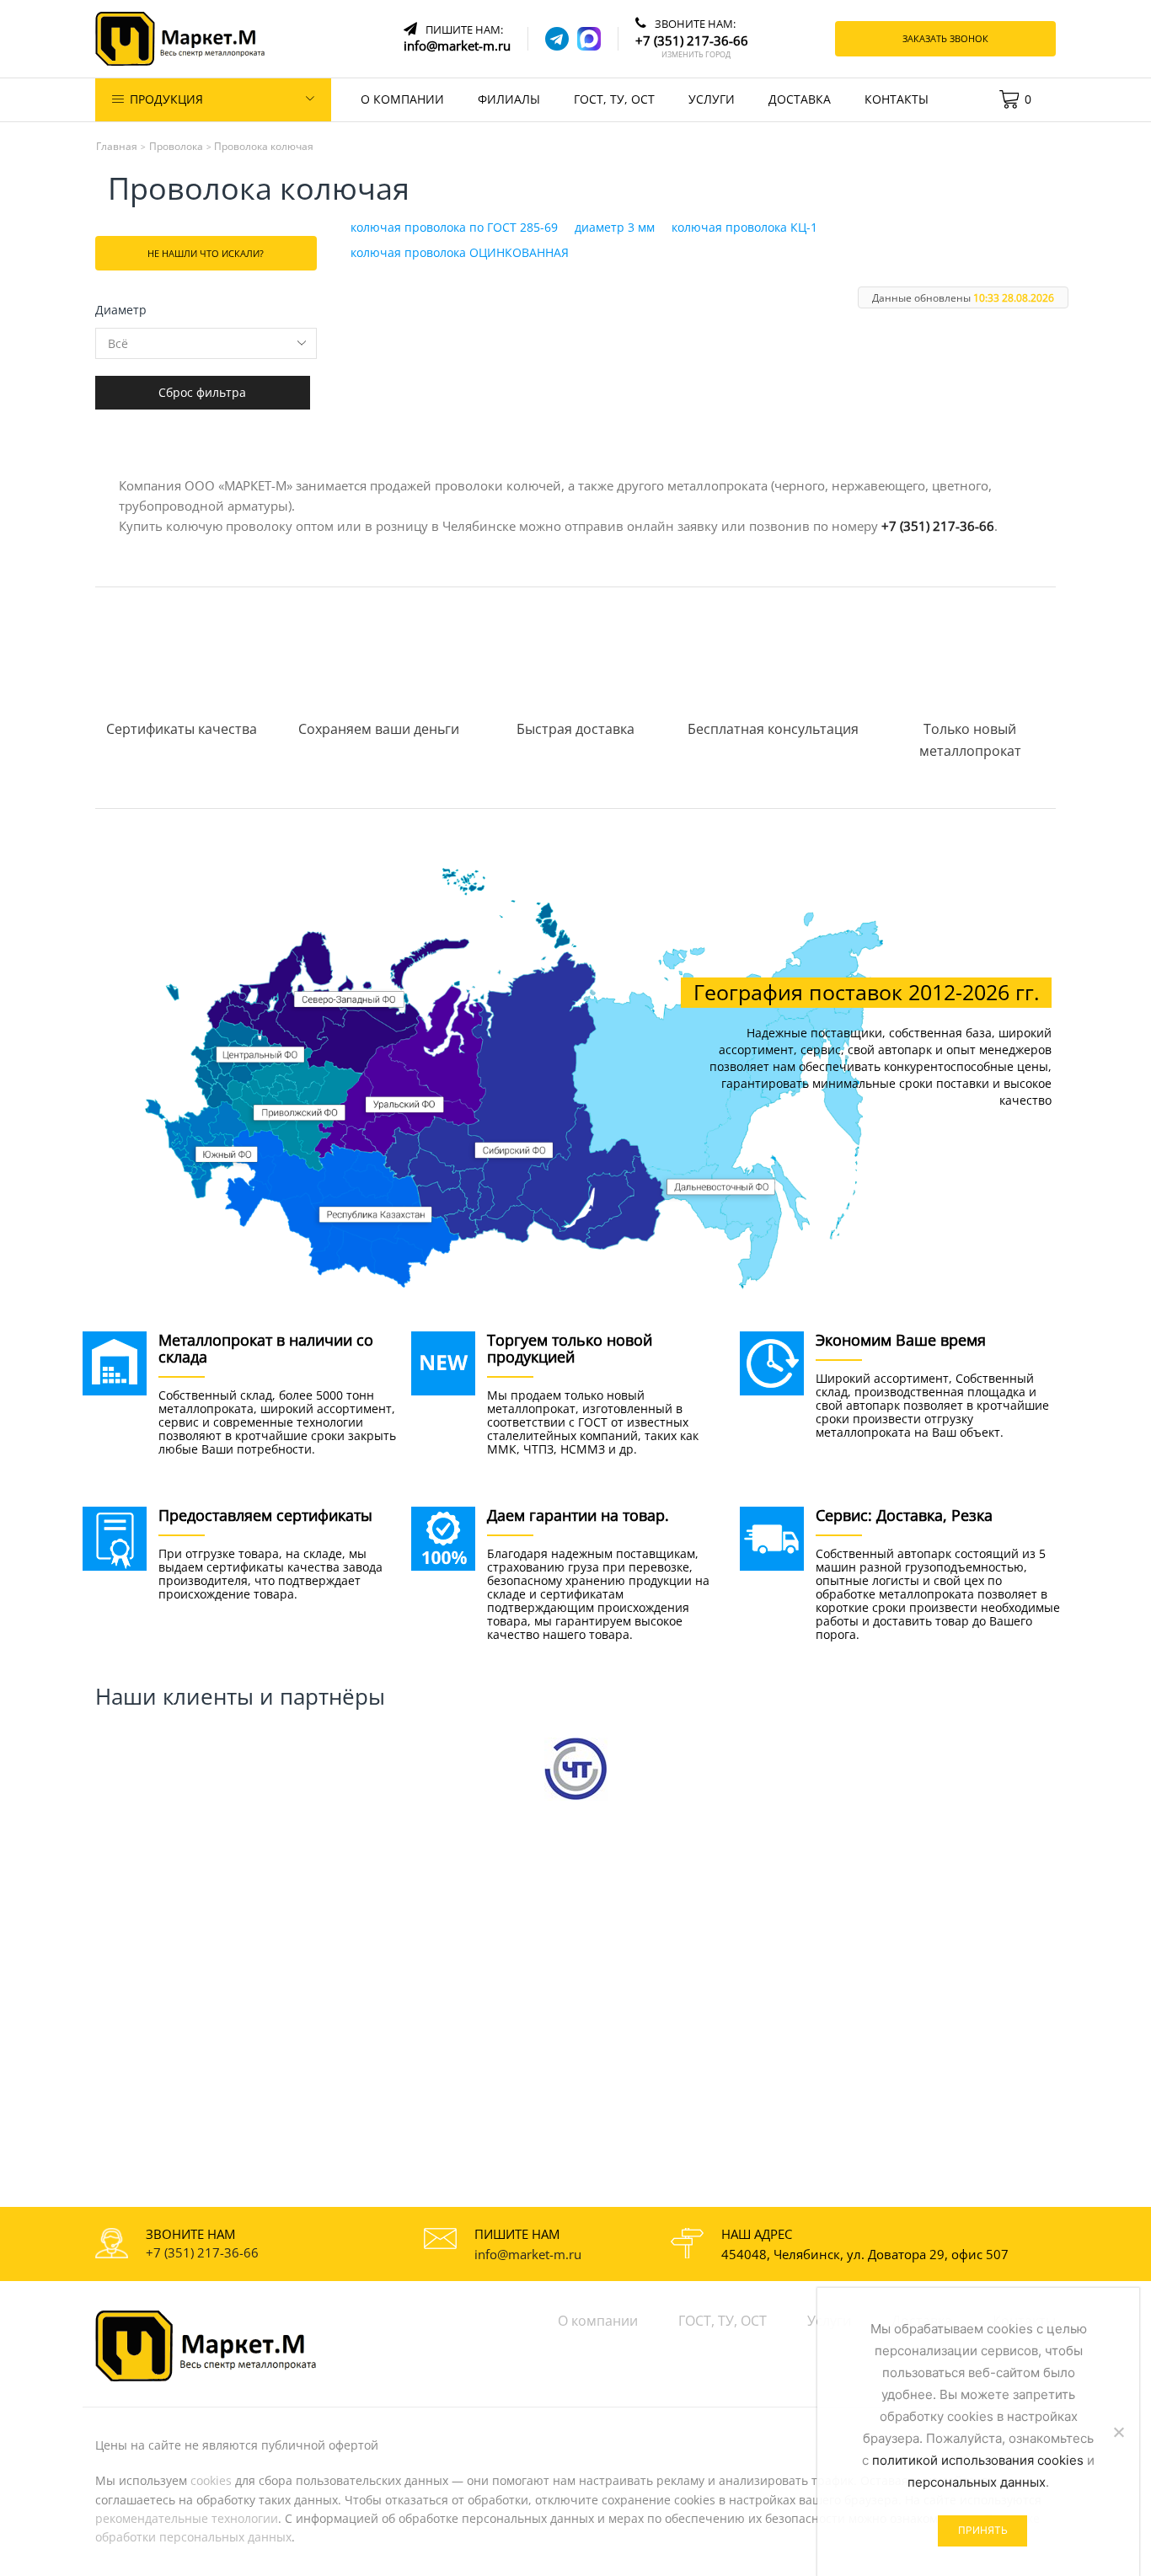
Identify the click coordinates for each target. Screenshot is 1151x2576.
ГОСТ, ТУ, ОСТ (614, 99)
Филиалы (509, 99)
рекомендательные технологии (187, 2518)
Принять (983, 2530)
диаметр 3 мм (615, 227)
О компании (402, 99)
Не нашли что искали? (206, 253)
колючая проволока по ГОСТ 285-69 (454, 227)
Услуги (712, 99)
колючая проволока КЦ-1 (744, 227)
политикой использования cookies (978, 2460)
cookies (211, 2480)
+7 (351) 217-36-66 (938, 526)
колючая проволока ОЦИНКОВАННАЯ (460, 252)
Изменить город (696, 55)
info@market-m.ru (528, 2254)
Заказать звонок (945, 38)
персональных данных (977, 2482)
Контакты (897, 99)
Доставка (800, 99)
